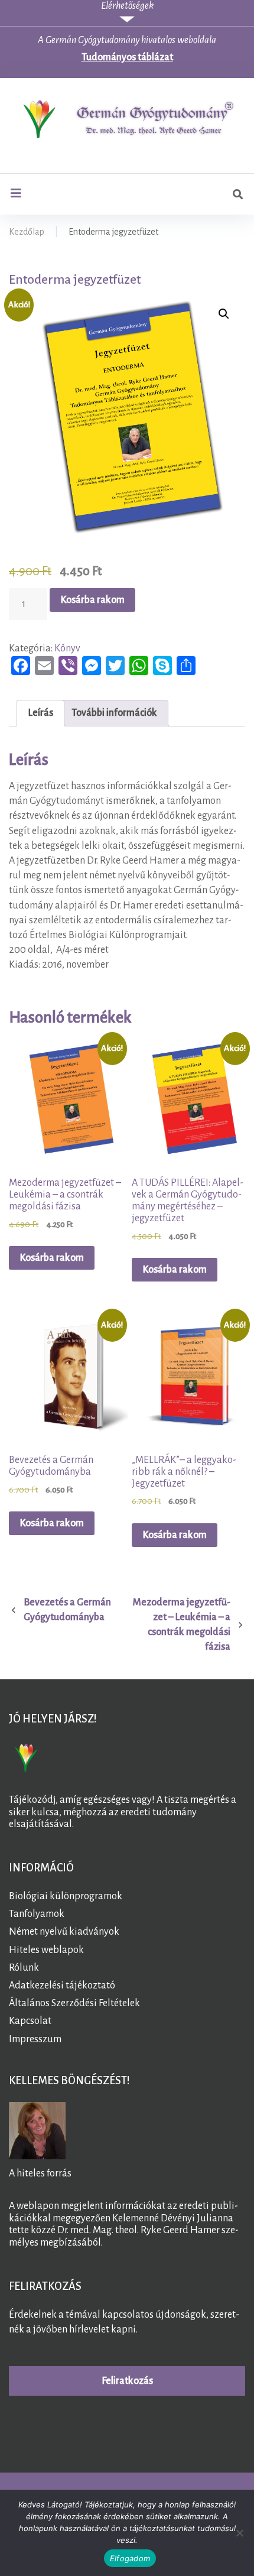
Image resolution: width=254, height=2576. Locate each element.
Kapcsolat (30, 2021)
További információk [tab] (114, 713)
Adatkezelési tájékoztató (62, 1985)
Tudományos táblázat (127, 57)
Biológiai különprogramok (66, 1896)
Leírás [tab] (40, 713)
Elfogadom (130, 2558)
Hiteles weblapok (46, 1949)
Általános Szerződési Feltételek (74, 2003)
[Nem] (239, 2533)
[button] (224, 314)
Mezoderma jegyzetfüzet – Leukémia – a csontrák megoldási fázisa (182, 1625)
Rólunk (24, 1968)
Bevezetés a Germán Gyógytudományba (67, 1610)
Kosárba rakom (92, 600)
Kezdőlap (27, 232)
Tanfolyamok (37, 1914)
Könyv (67, 648)
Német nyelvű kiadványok (64, 1932)
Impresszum (35, 2039)
